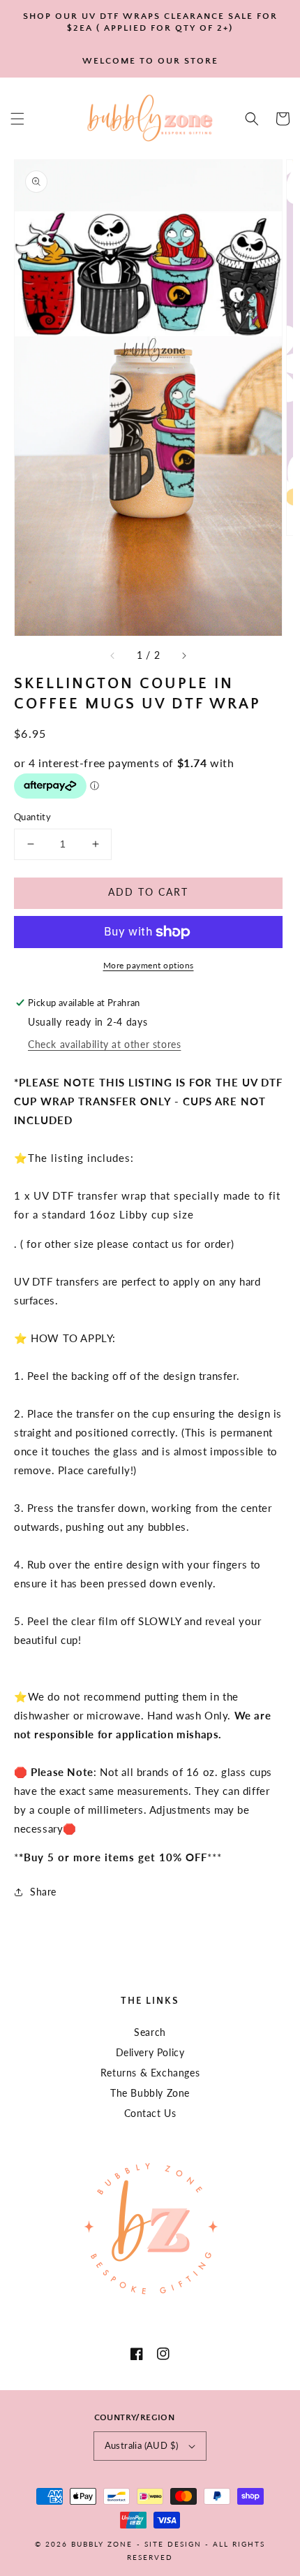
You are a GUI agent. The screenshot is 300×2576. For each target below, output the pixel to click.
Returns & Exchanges (150, 2073)
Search (150, 2032)
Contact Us (150, 2113)
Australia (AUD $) (142, 2445)
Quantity (32, 817)
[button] (17, 119)
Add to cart (148, 892)
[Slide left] (113, 655)
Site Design (173, 2544)
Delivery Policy (150, 2052)
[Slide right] (183, 655)
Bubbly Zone (102, 2544)
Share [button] (43, 1892)
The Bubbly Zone (150, 2093)
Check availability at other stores (104, 1044)
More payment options (149, 965)
